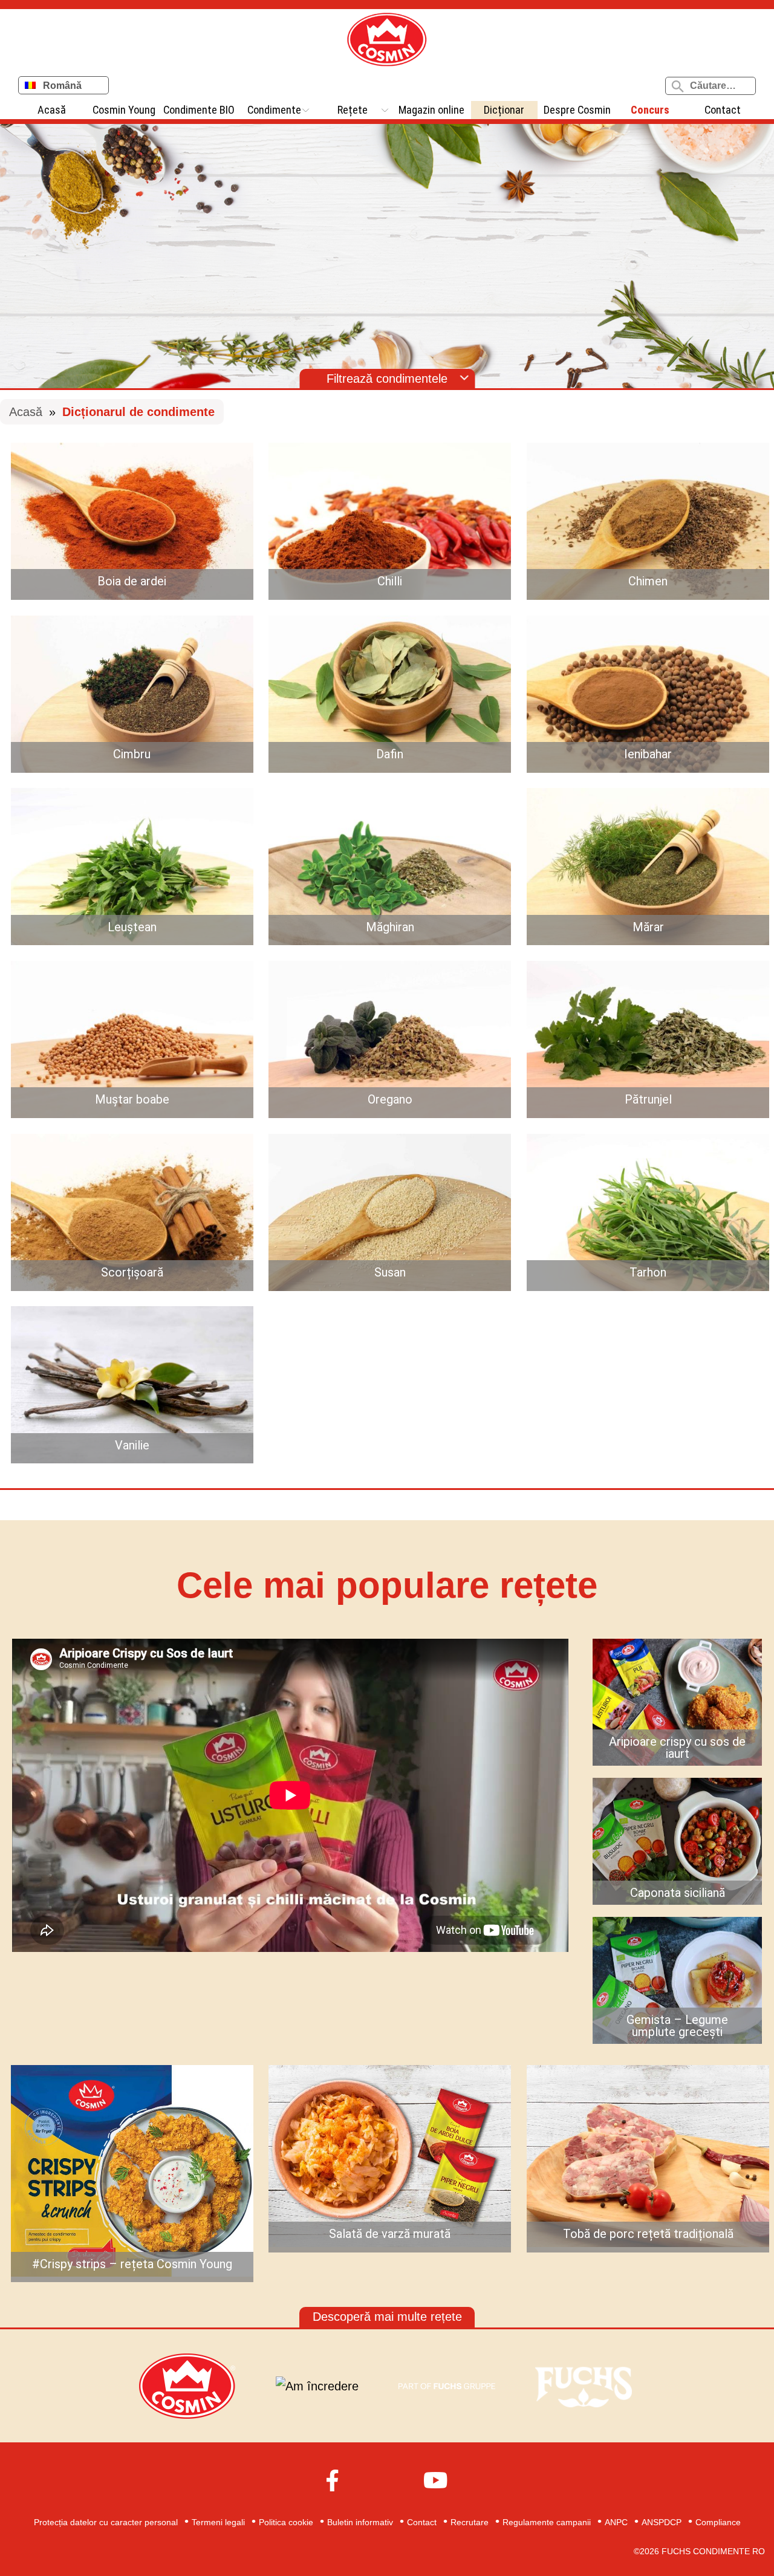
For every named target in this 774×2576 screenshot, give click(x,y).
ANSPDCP (662, 2522)
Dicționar (504, 110)
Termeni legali (218, 2522)
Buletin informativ (360, 2522)
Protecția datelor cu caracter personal (106, 2522)
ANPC (616, 2522)
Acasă (52, 110)
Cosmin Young (124, 110)
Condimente (274, 110)
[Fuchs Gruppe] (447, 2386)
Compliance (718, 2522)
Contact (723, 110)
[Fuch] (584, 2386)
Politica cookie (286, 2522)
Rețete (353, 110)
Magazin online (431, 110)
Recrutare (470, 2522)
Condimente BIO (199, 110)
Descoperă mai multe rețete (387, 2317)
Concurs (650, 110)
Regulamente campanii (547, 2522)
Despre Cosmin (577, 110)
